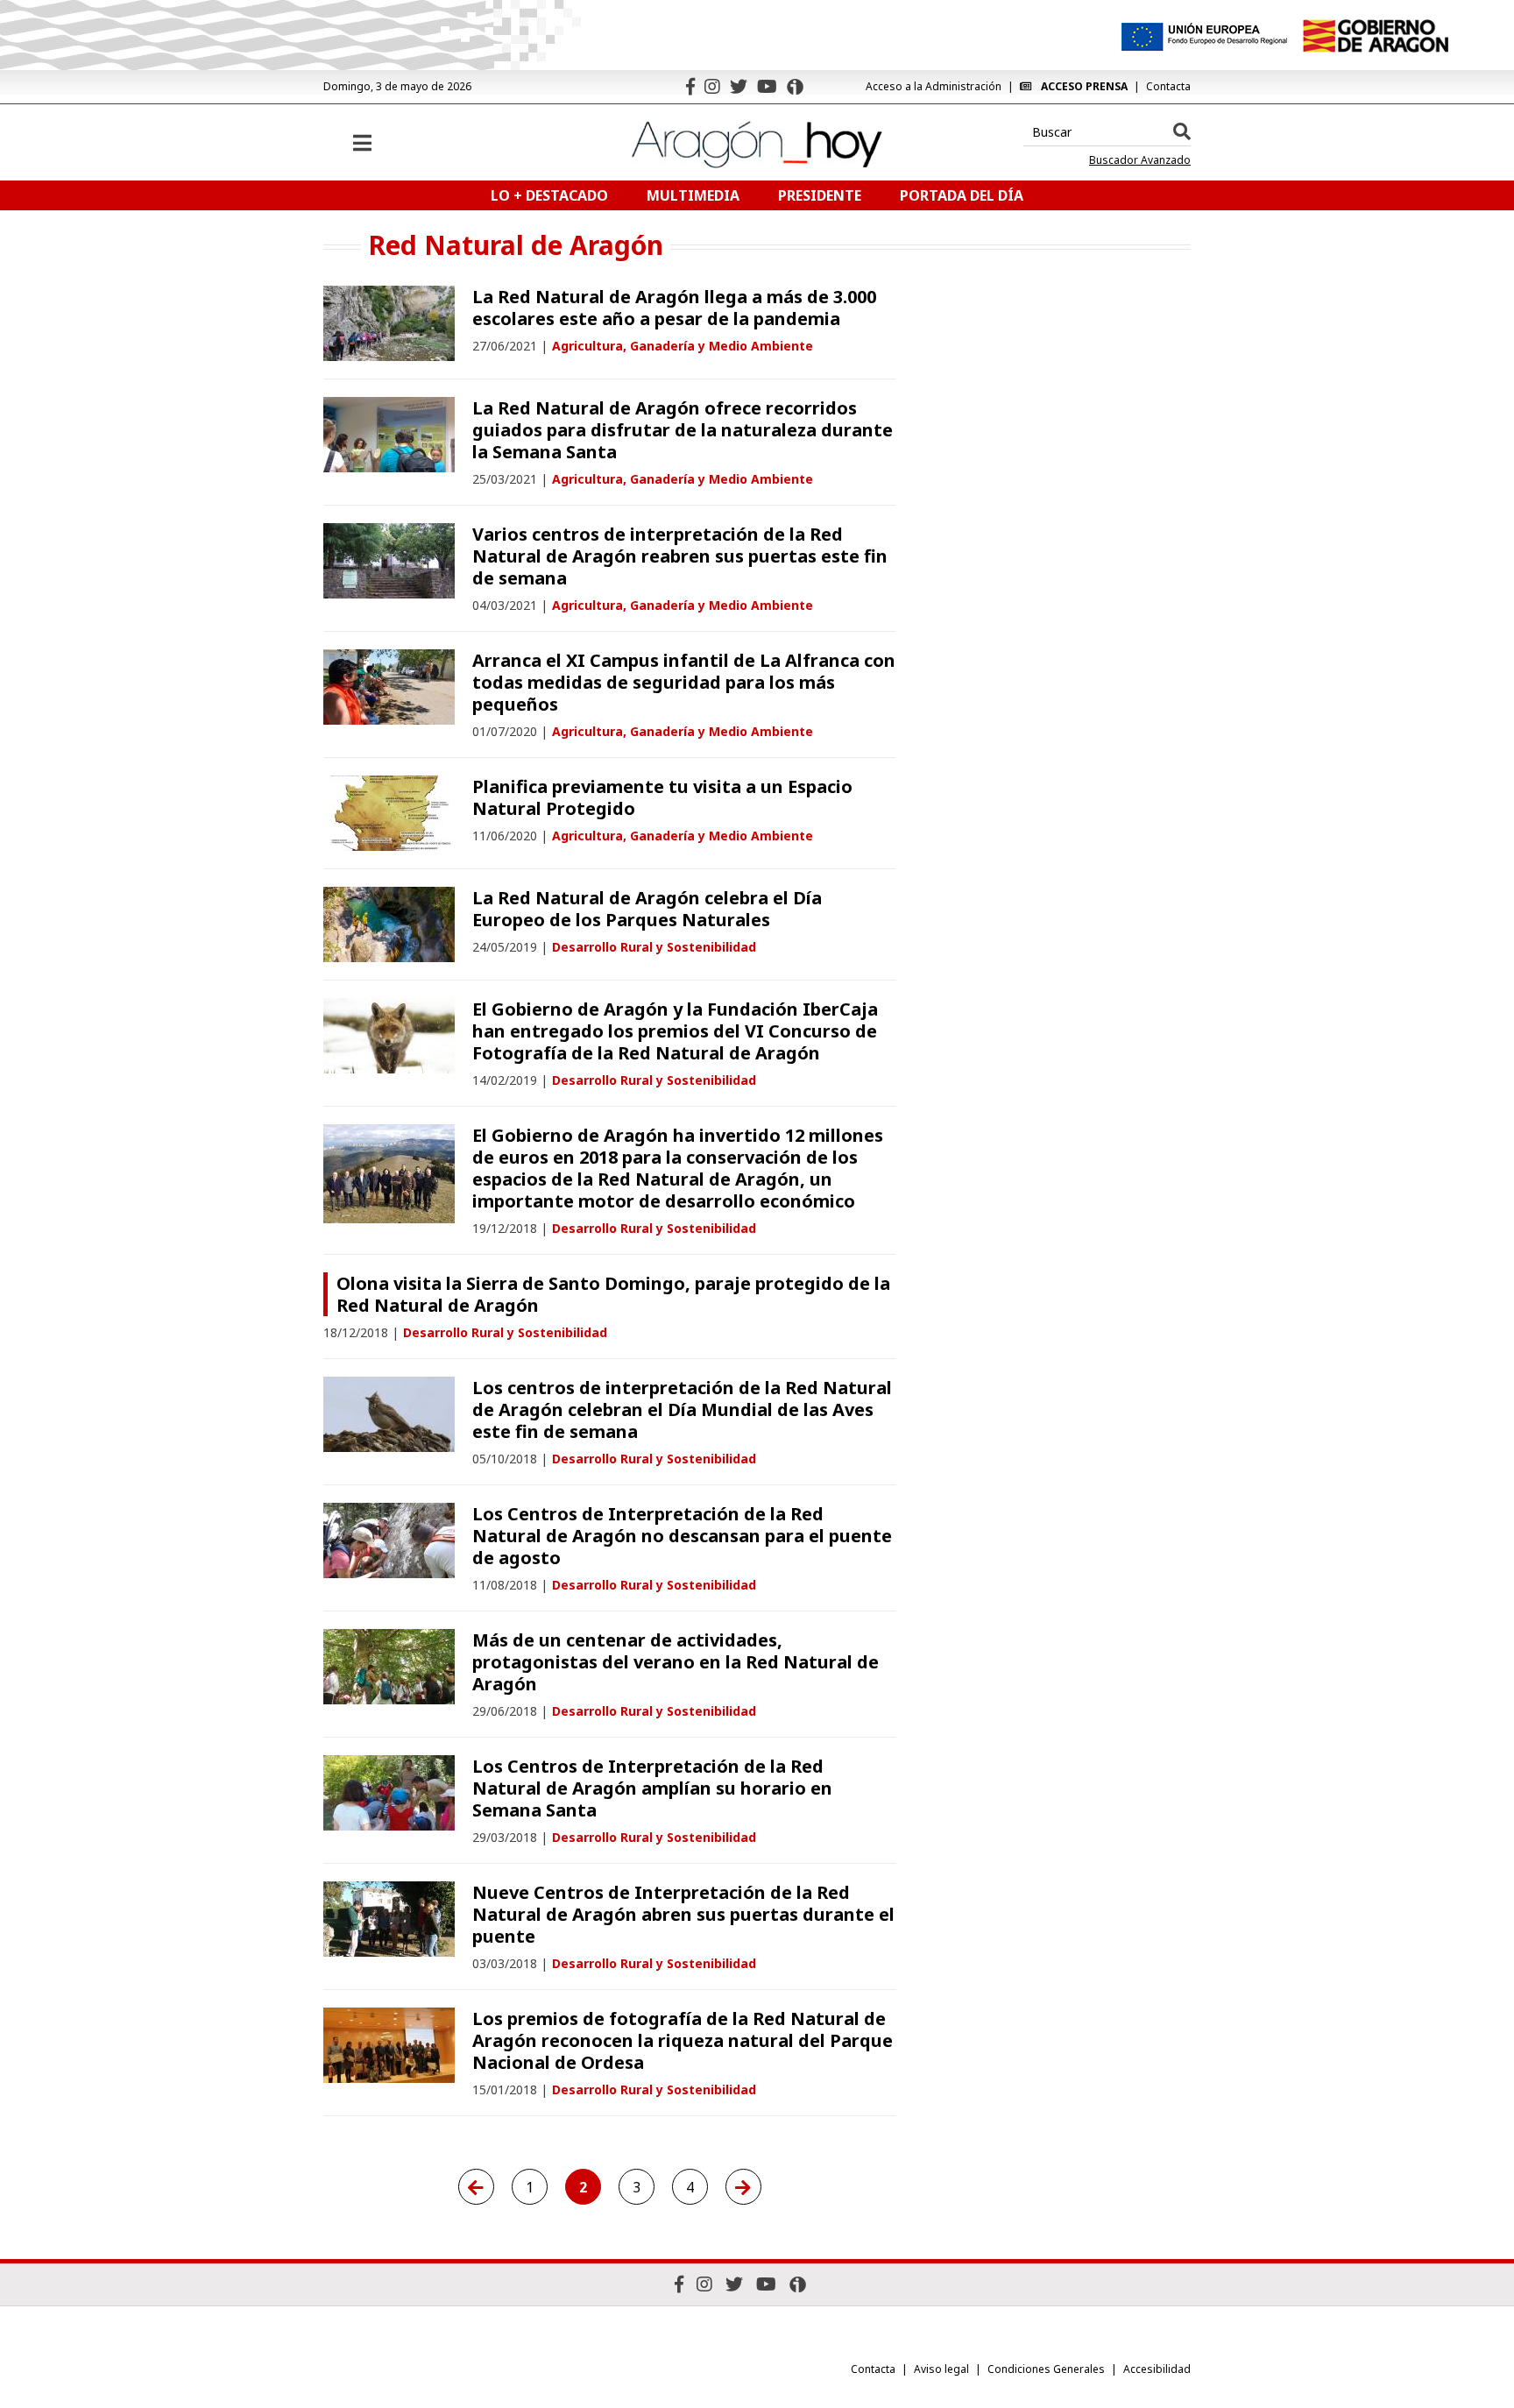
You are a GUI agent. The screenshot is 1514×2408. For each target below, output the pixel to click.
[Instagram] (712, 86)
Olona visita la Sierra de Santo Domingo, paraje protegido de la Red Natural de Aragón (613, 1294)
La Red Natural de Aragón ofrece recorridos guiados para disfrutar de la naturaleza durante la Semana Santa (683, 430)
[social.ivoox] (795, 87)
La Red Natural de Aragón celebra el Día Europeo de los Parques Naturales (647, 909)
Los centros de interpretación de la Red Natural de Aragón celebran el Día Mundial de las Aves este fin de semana (682, 1409)
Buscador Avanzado (1140, 160)
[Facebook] (690, 86)
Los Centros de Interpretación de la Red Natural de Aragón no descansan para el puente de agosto (682, 1536)
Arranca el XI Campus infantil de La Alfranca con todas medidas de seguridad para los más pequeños (684, 682)
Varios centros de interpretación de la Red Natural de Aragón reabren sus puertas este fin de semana (680, 556)
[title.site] (1375, 36)
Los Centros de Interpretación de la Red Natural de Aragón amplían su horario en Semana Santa (652, 1788)
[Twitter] (739, 86)
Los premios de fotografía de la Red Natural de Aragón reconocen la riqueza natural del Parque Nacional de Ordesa (683, 2040)
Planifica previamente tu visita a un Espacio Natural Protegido (662, 797)
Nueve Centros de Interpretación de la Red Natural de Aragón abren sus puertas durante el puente (683, 1914)
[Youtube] (767, 86)
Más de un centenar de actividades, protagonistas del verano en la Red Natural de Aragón (676, 1662)
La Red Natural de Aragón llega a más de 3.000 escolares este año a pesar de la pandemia (674, 308)
